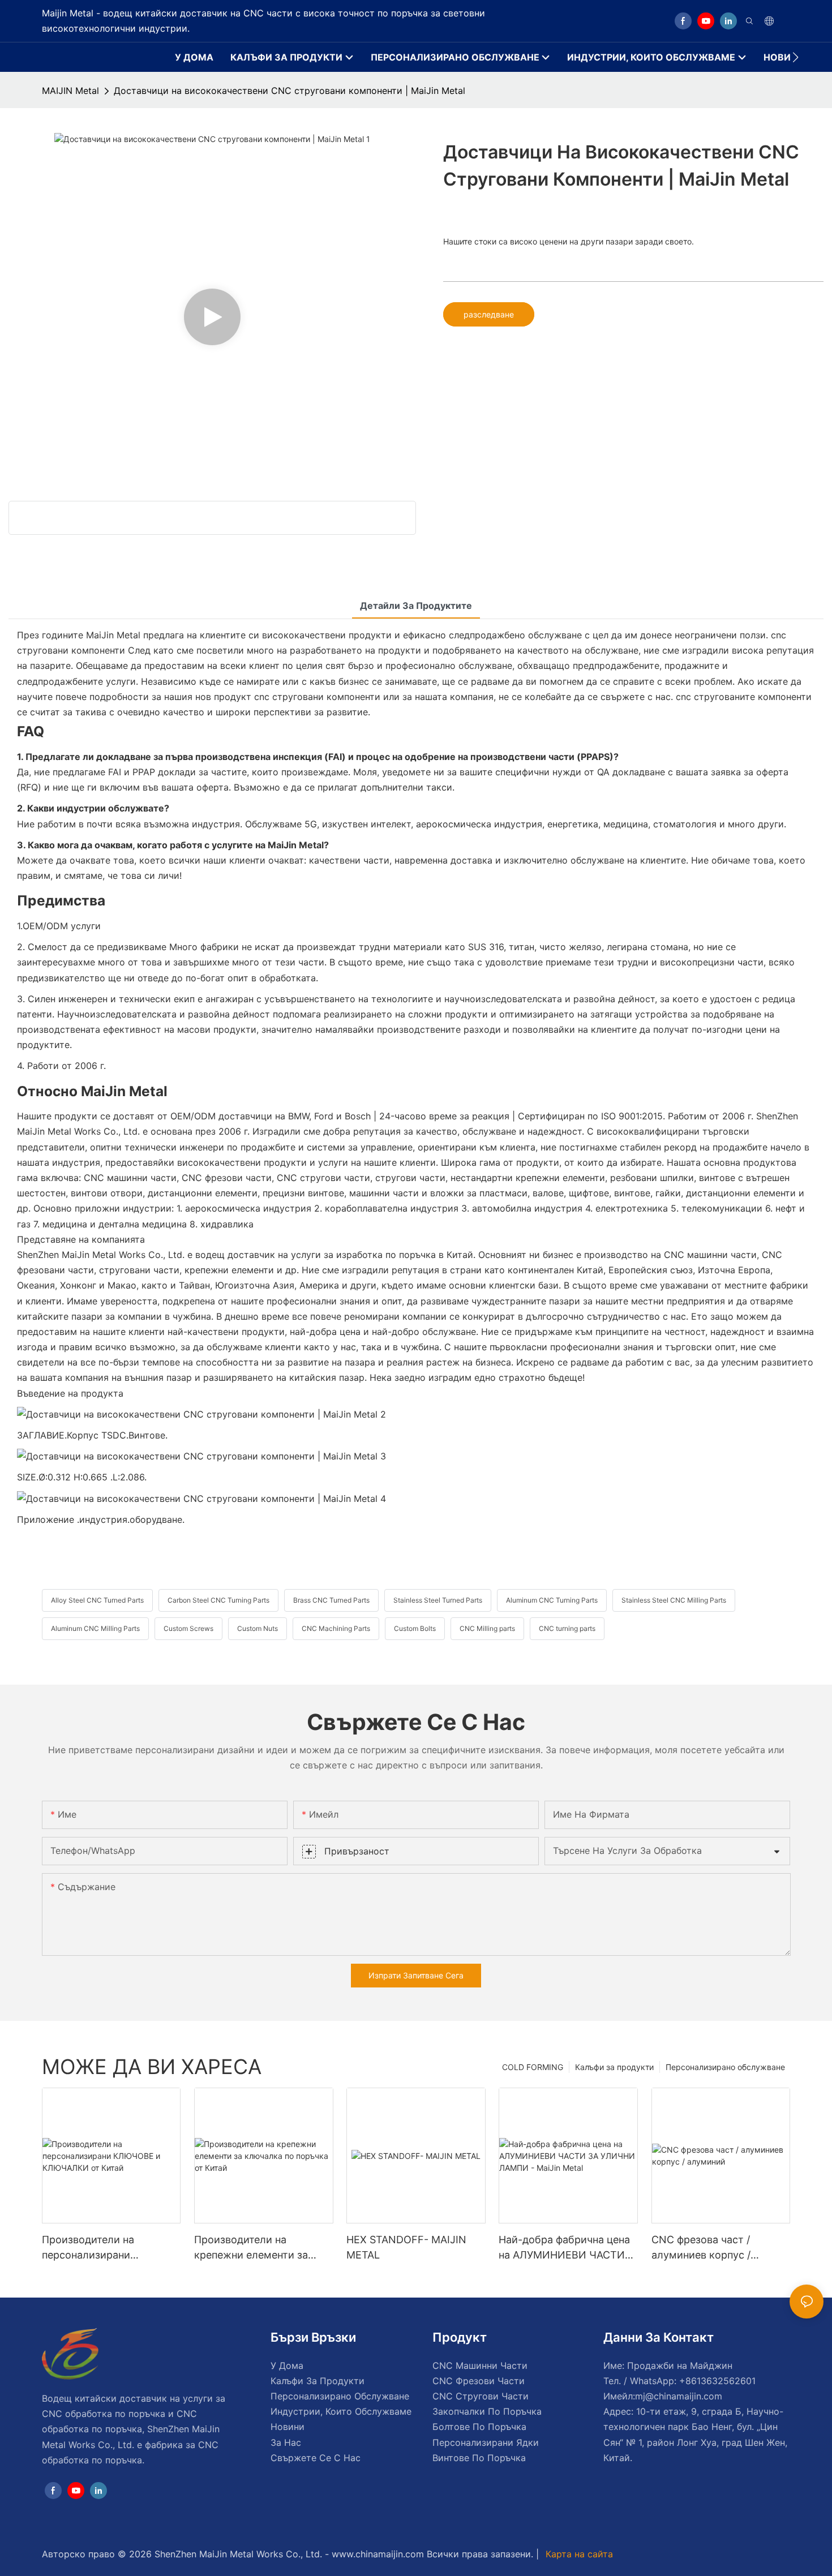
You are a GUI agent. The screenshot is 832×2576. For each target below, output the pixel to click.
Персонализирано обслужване (725, 2067)
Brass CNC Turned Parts (331, 1600)
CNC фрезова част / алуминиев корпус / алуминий (701, 2248)
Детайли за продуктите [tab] (416, 606)
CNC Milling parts (487, 1628)
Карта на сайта (578, 2554)
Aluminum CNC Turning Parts (552, 1600)
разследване (489, 314)
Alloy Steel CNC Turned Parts (97, 1600)
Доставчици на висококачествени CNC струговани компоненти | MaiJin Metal (290, 91)
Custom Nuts (258, 1628)
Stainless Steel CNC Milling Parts (674, 1600)
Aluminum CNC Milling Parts (95, 1628)
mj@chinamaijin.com (679, 2396)
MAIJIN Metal (70, 91)
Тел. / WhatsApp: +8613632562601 (679, 2381)
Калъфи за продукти (614, 2067)
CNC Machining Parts (336, 1628)
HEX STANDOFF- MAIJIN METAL (406, 2247)
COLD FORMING (533, 2067)
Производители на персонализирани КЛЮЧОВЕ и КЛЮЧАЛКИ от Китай (104, 2248)
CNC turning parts (567, 1628)
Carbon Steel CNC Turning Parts (218, 1600)
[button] (795, 57)
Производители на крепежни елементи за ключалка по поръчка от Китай (255, 2248)
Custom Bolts (415, 1628)
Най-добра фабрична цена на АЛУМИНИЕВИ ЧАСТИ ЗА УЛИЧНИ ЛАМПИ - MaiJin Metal (564, 2248)
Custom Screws (188, 1628)
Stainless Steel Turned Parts (438, 1600)
